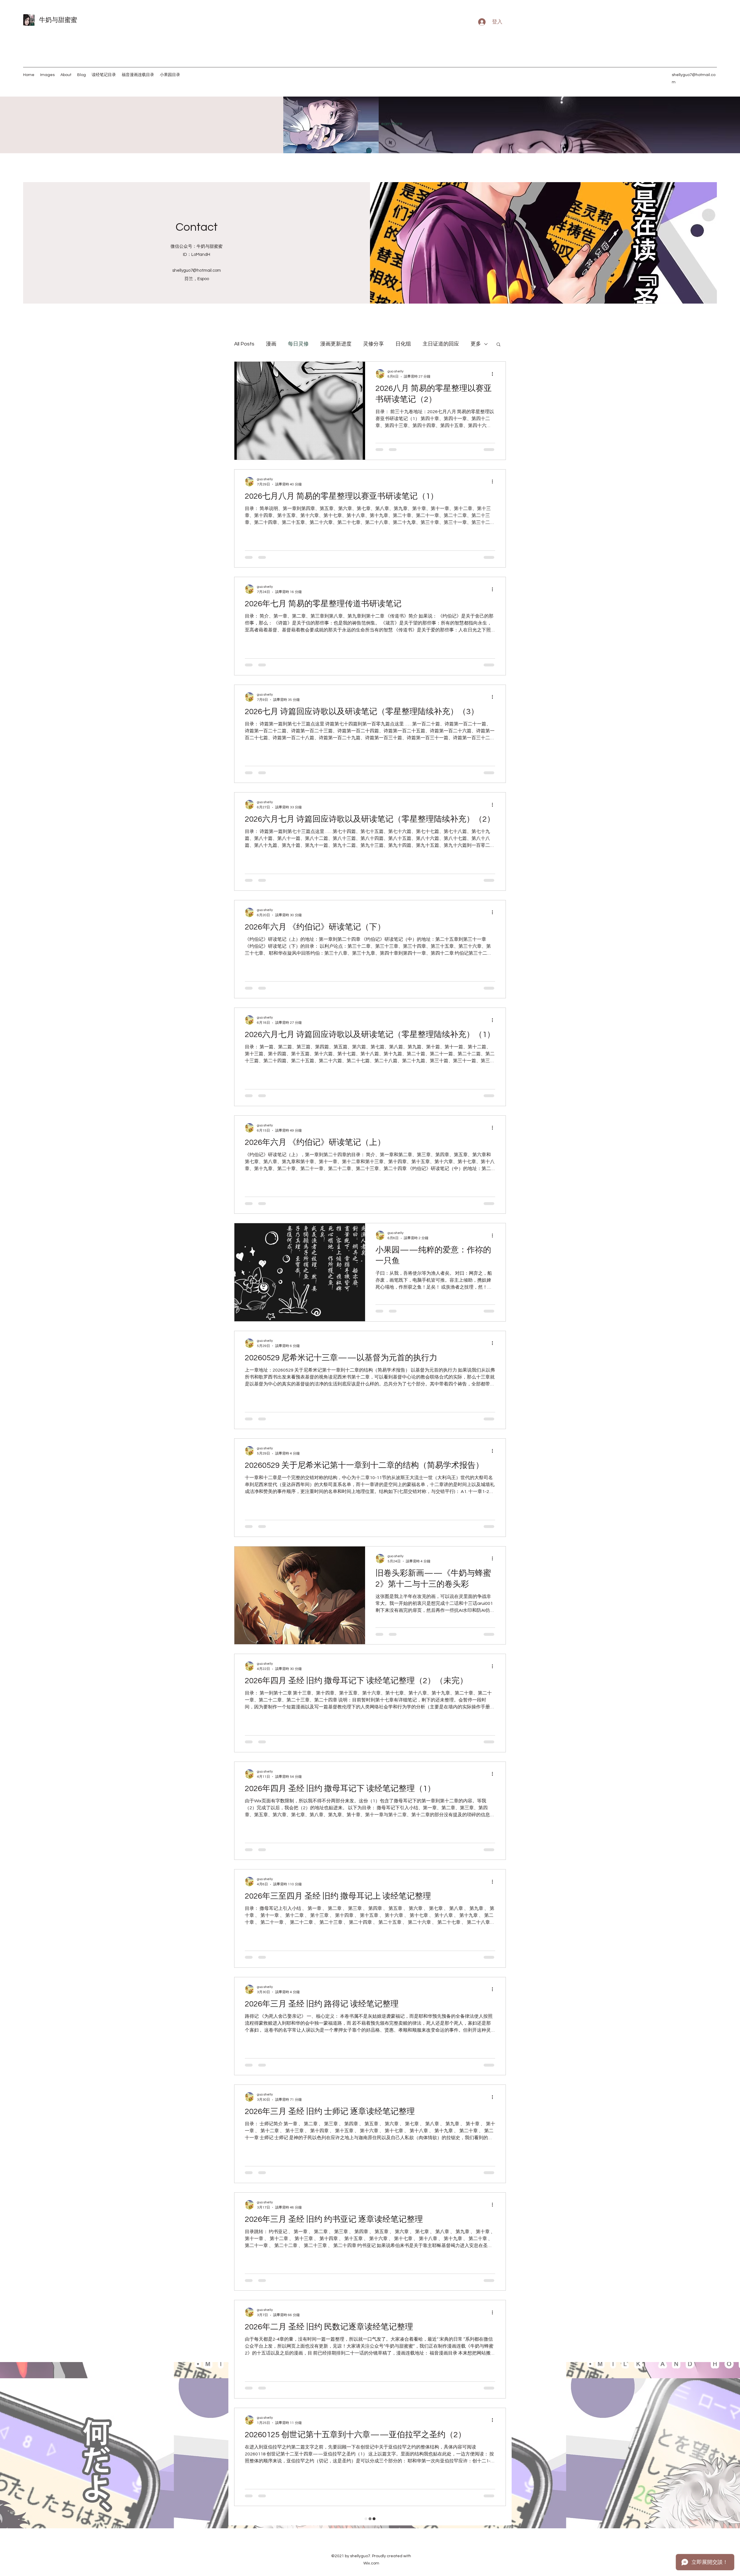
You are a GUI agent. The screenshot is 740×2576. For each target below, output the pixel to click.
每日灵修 (298, 344)
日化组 (403, 344)
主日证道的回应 (441, 344)
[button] (498, 345)
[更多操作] (494, 374)
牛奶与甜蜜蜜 (58, 20)
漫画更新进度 (336, 344)
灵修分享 (373, 344)
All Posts (244, 344)
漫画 (271, 344)
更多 (476, 344)
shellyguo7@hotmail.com (197, 270)
